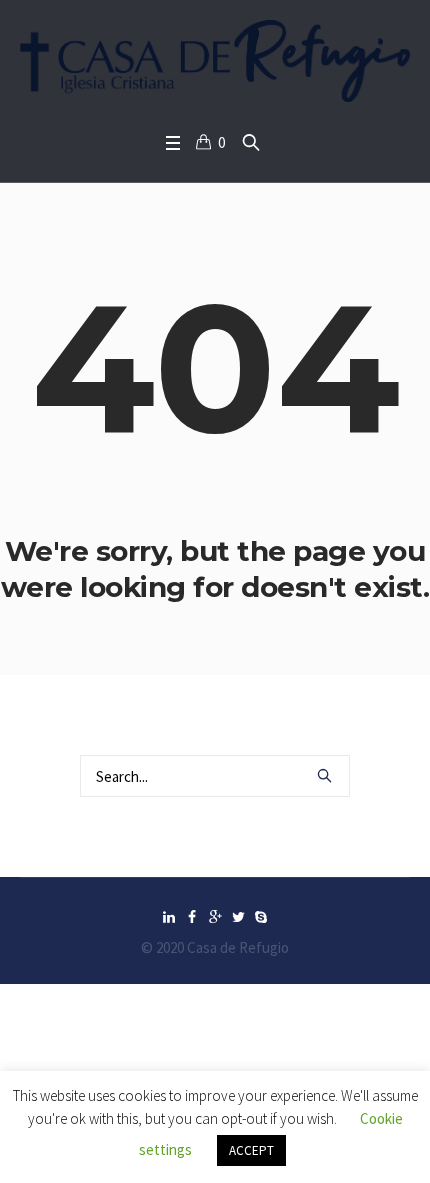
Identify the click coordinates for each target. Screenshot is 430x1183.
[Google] (215, 917)
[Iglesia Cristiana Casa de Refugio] (215, 61)
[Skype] (261, 917)
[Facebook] (192, 917)
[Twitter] (238, 917)
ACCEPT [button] (251, 1150)
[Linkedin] (169, 917)
